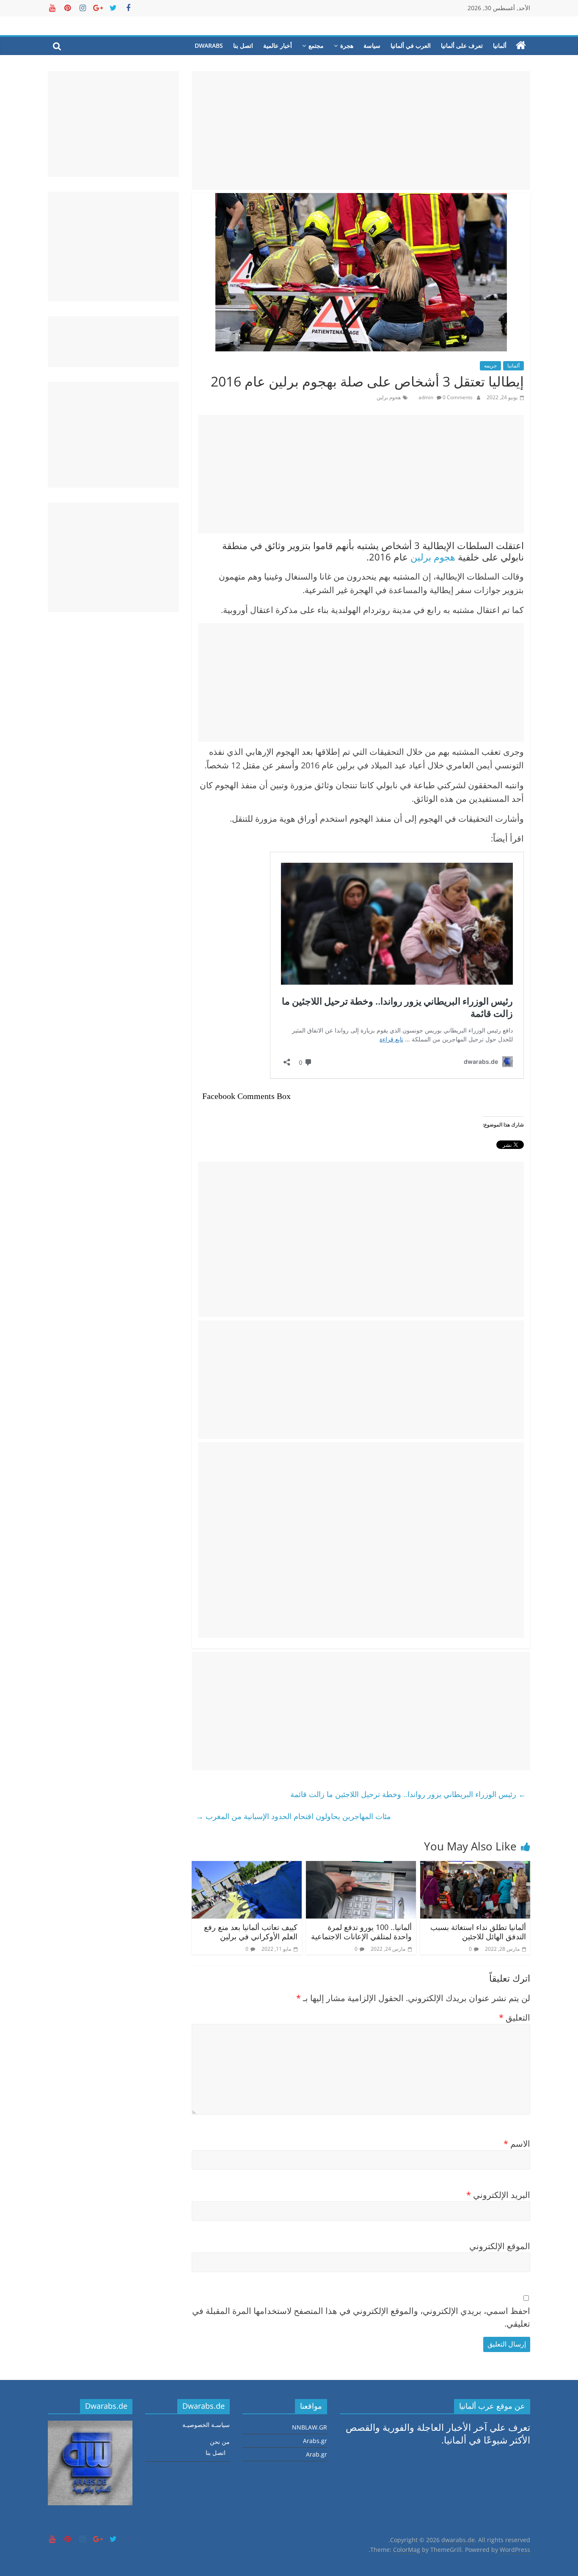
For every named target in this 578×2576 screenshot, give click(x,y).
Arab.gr (317, 2454)
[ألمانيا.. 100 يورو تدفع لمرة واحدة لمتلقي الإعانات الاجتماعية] (361, 1868)
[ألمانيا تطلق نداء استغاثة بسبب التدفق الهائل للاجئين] (475, 1868)
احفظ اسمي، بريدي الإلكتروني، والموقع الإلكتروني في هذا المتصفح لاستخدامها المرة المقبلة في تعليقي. (361, 2317)
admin (427, 397)
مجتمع (316, 46)
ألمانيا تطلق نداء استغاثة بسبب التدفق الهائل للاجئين (478, 1932)
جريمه (490, 366)
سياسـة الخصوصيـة (206, 2425)
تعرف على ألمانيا (462, 46)
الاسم (517, 2144)
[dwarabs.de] (521, 46)
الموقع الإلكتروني (500, 2246)
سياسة (372, 46)
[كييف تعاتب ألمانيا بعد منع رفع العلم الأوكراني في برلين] (247, 1868)
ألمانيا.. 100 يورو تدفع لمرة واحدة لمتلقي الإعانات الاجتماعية (361, 1932)
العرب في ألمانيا (411, 46)
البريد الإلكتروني (498, 2195)
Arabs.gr (315, 2441)
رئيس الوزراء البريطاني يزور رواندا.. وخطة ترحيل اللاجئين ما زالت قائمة (408, 1794)
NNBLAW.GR (310, 2427)
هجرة (347, 46)
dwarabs (209, 46)
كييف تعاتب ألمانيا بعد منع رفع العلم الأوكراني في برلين (251, 1932)
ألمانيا (500, 46)
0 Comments (457, 397)
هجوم (445, 557)
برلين (421, 557)
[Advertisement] (361, 130)
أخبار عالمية (278, 46)
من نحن (220, 2442)
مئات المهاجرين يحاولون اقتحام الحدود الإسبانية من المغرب (293, 1816)
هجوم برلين (389, 397)
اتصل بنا (243, 46)
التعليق (515, 2017)
